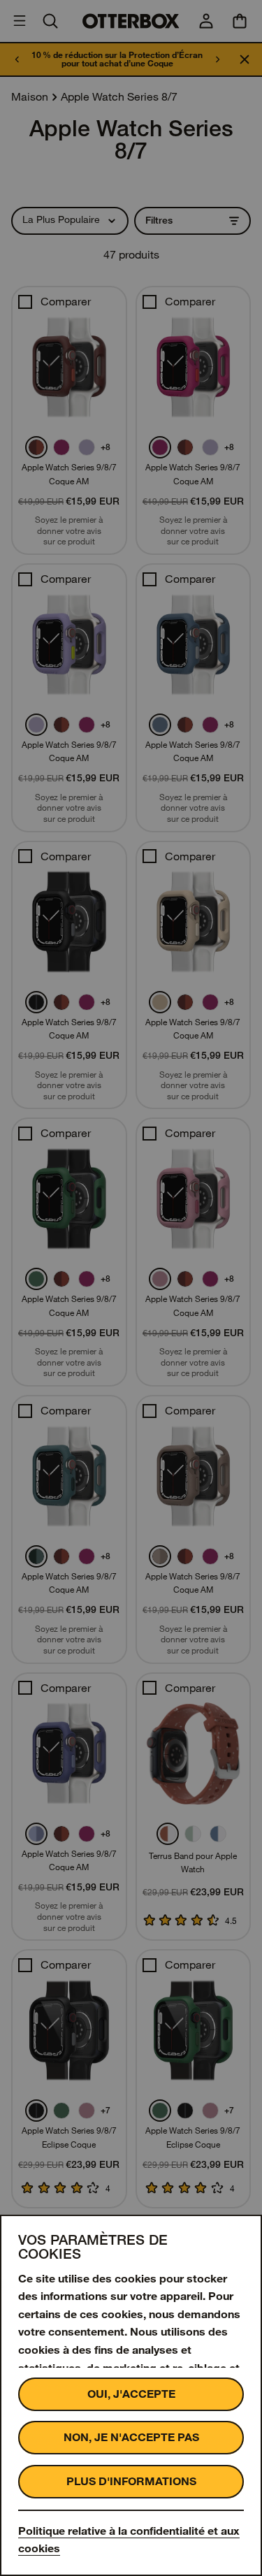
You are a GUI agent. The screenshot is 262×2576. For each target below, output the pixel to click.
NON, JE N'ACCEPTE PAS (131, 2437)
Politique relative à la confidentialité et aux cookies (129, 2540)
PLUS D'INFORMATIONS (131, 2481)
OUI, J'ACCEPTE (131, 2394)
